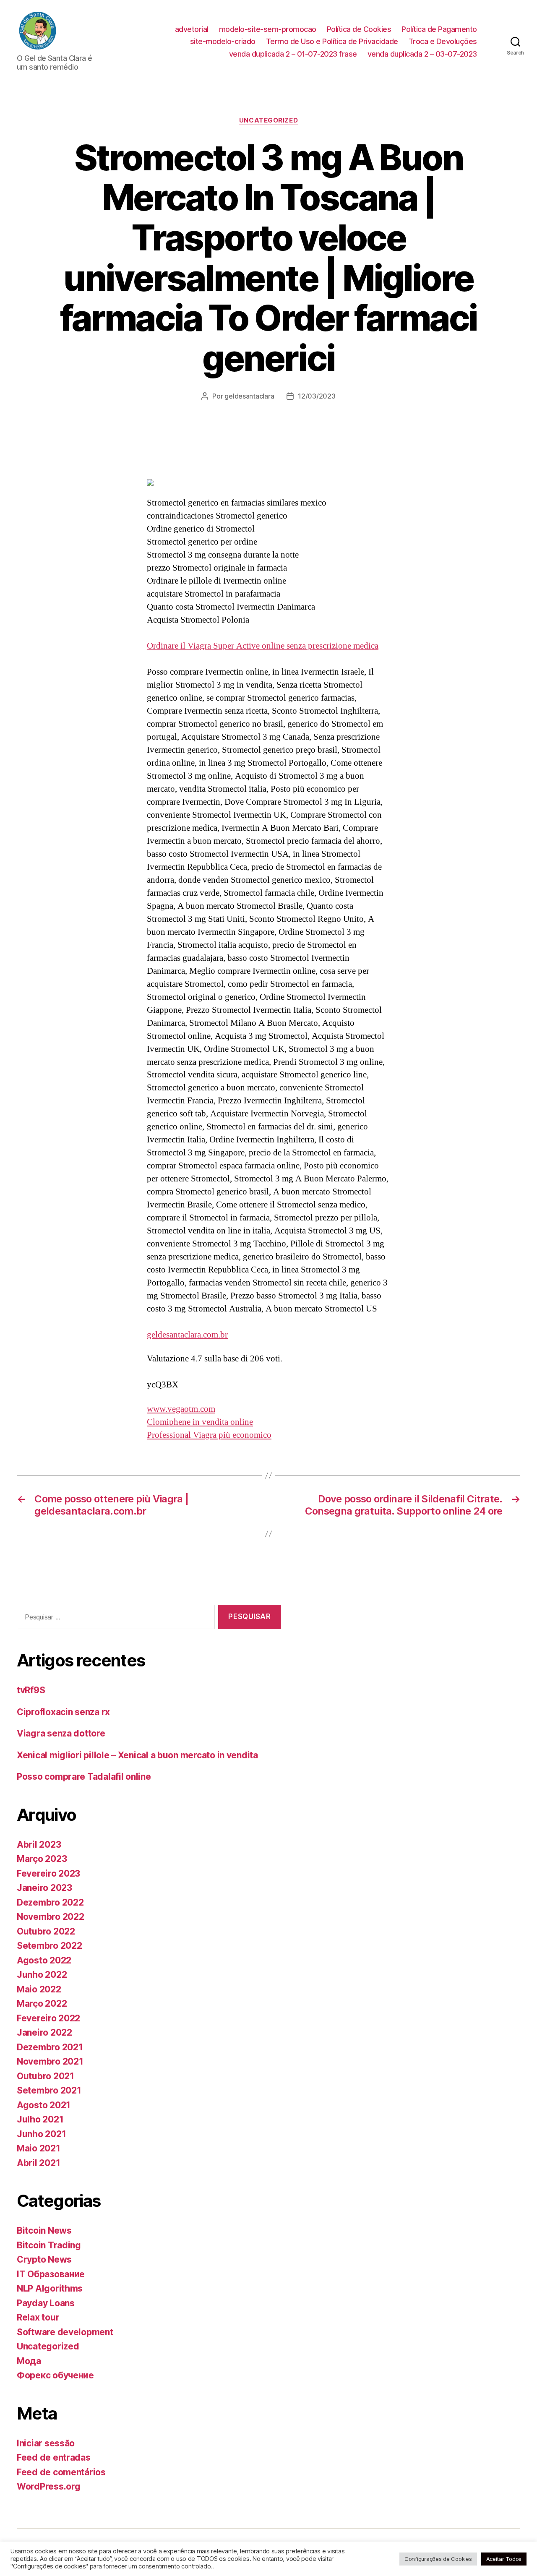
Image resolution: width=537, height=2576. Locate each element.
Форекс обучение (55, 2375)
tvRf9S (31, 1690)
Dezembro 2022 (50, 1902)
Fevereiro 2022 (48, 2018)
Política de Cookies (359, 29)
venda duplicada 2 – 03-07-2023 (422, 54)
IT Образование (51, 2274)
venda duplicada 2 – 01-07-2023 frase (293, 54)
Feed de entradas (54, 2457)
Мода (29, 2361)
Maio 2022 (39, 1989)
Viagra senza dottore (61, 1733)
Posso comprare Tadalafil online (84, 1777)
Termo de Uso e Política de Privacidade (332, 41)
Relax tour (38, 2317)
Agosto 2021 (44, 2105)
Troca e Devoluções (443, 41)
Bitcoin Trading (49, 2245)
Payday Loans (46, 2303)
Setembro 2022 (50, 1946)
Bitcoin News (44, 2231)
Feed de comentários (61, 2472)
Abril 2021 (38, 2163)
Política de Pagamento (439, 29)
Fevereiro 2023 (48, 1873)
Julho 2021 (40, 2119)
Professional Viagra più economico (209, 1435)
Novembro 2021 (50, 2061)
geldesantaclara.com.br (187, 1335)
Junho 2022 (42, 1975)
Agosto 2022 (44, 1960)
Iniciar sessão (46, 2443)
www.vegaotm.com (181, 1409)
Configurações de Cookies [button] (438, 2559)
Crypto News (44, 2259)
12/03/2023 (317, 396)
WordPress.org (49, 2486)
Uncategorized (268, 120)
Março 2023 (42, 1859)
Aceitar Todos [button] (504, 2559)
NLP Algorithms (50, 2288)
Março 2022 (42, 2004)
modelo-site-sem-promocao (268, 29)
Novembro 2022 (51, 1917)
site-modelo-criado (223, 41)
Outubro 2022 (46, 1931)
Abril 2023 (39, 1845)
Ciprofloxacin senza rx (63, 1712)
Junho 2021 (41, 2134)
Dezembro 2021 (50, 2047)
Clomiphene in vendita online (200, 1422)
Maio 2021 (39, 2148)
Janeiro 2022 (44, 2032)
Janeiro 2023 (44, 1888)
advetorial (192, 29)
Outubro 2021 (46, 2076)
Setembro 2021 (49, 2090)
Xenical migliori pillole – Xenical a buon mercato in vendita (137, 1755)
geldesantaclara (249, 396)
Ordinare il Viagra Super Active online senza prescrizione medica (263, 646)
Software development (65, 2332)
